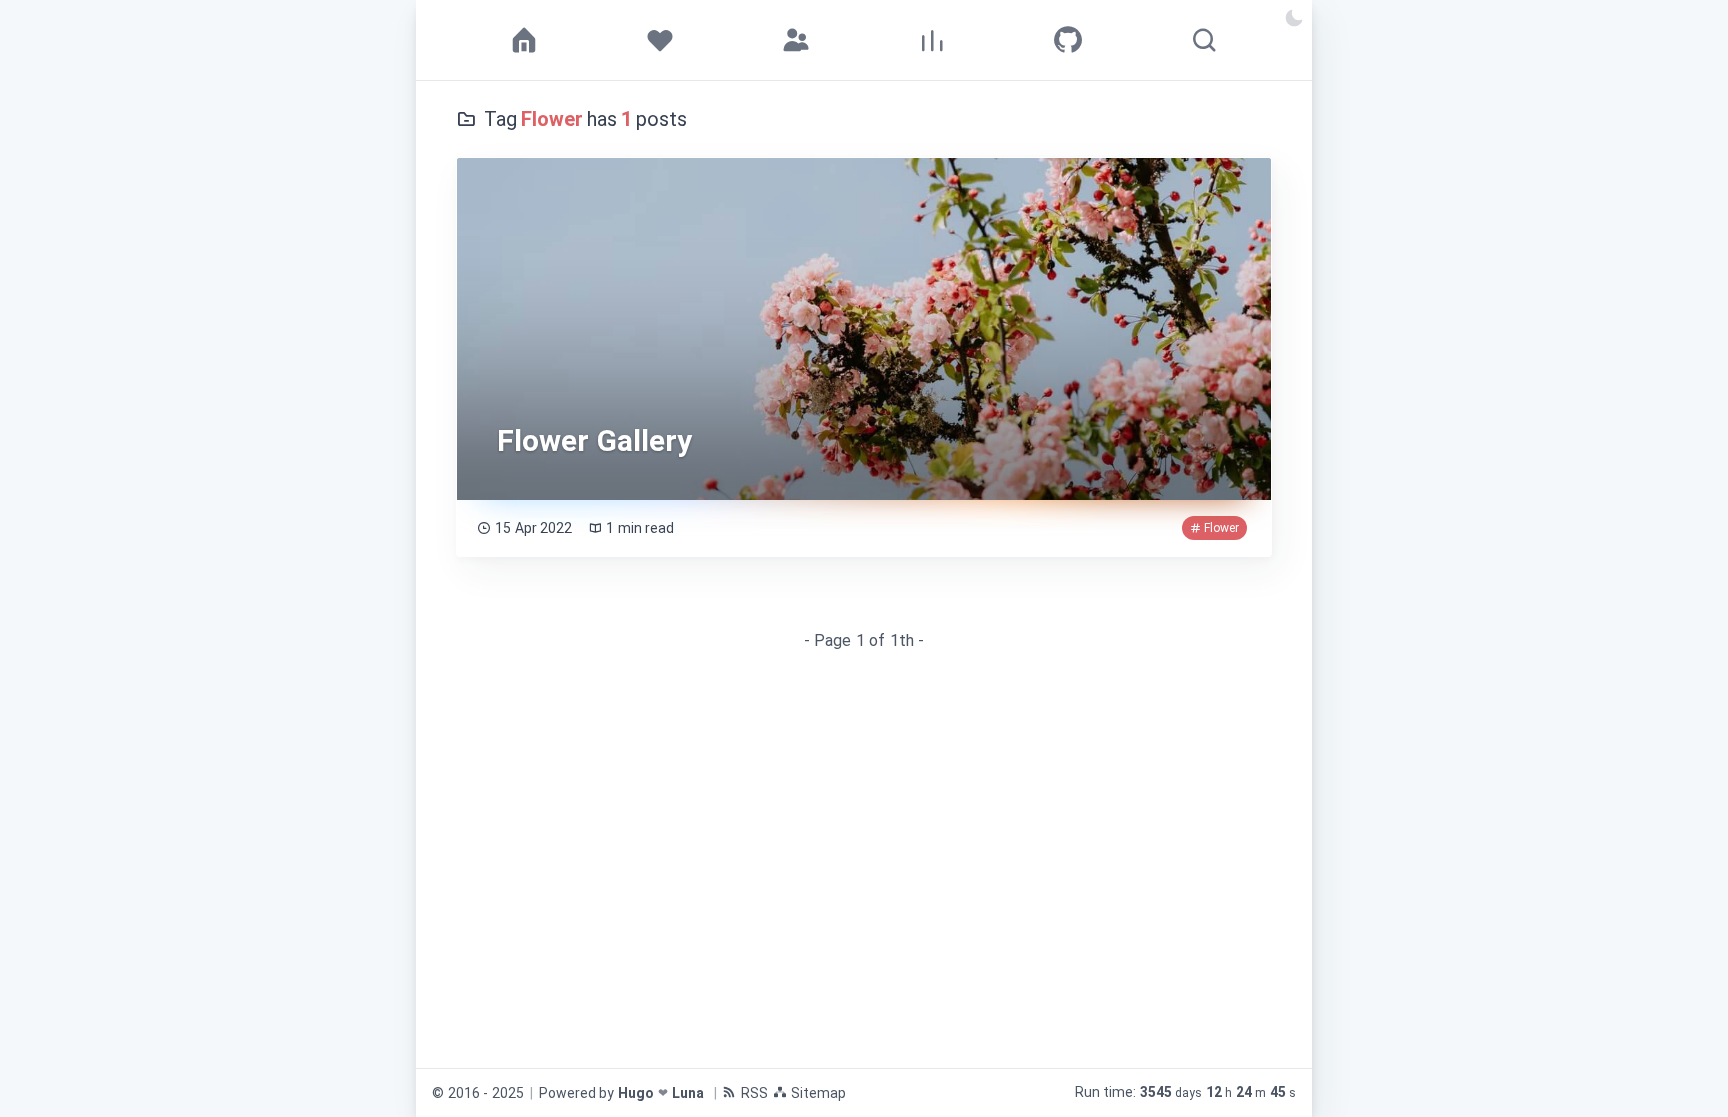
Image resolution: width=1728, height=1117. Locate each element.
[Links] (796, 40)
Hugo (636, 1093)
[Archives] (932, 40)
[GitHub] (1068, 40)
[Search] (1204, 40)
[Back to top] (1677, 1066)
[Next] (1252, 641)
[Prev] (476, 641)
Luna (688, 1093)
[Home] (524, 40)
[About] (660, 40)
